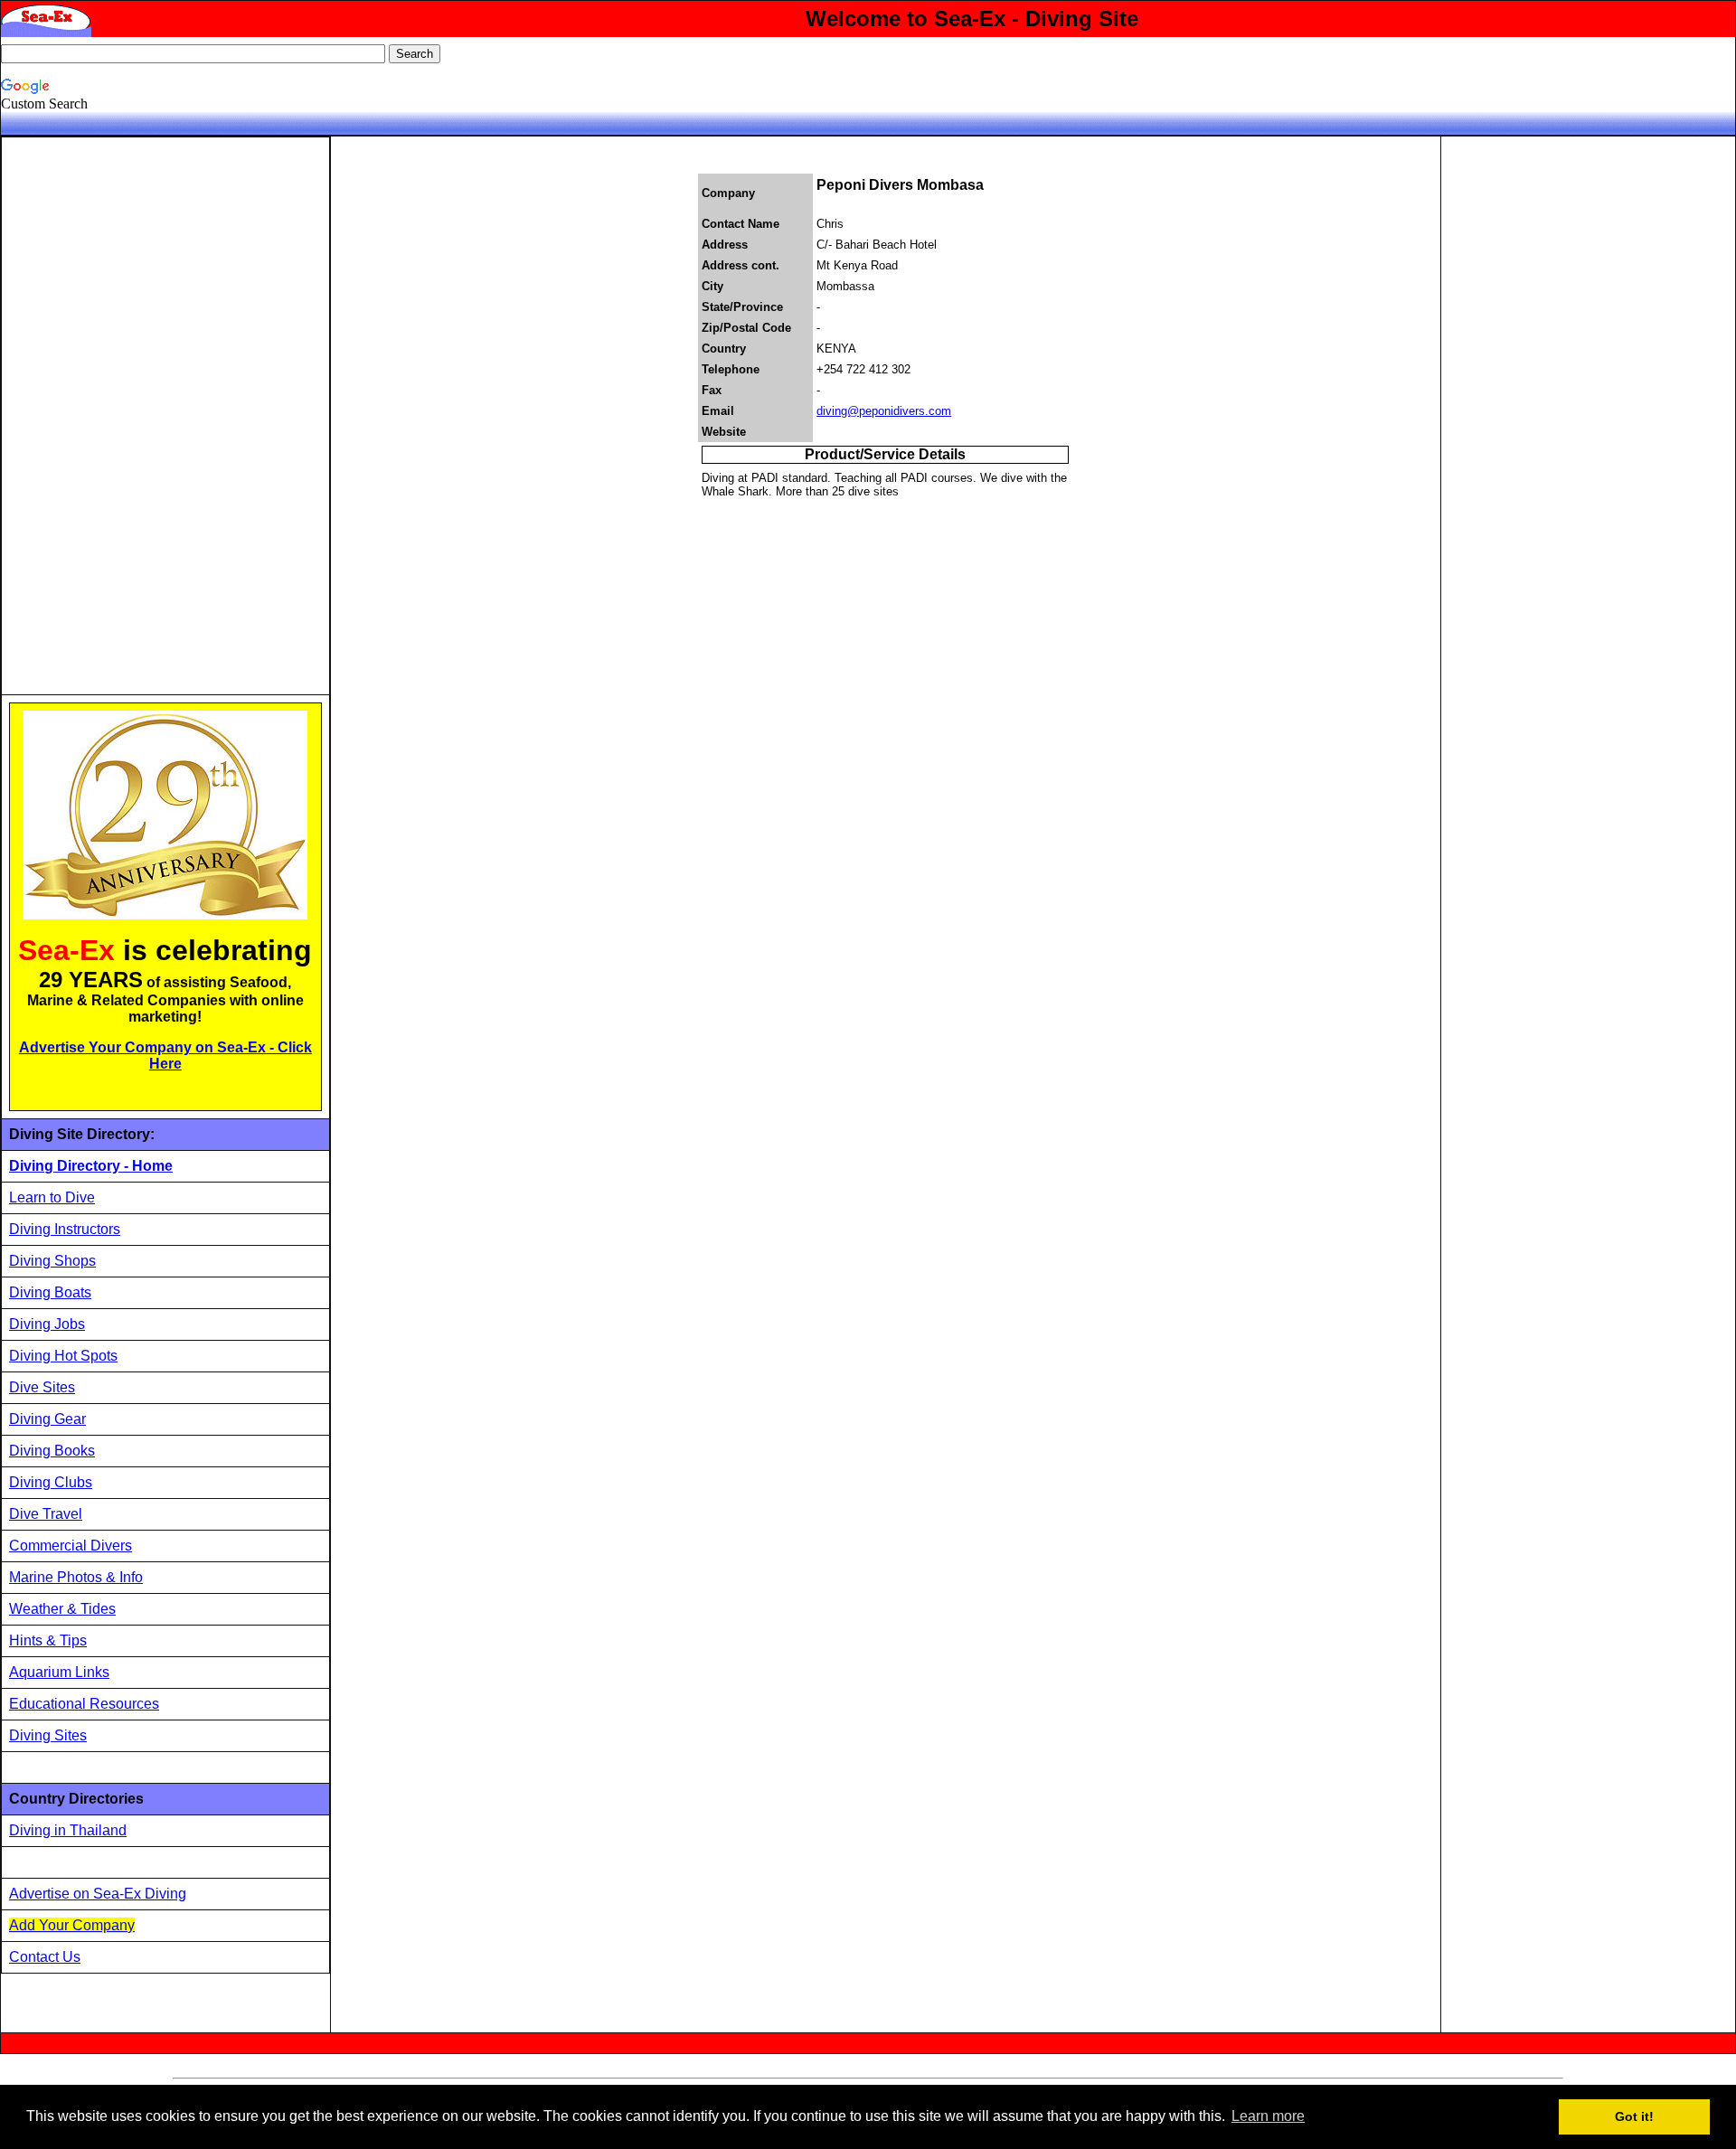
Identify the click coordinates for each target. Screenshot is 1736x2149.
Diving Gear (47, 1419)
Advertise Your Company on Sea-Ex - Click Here (165, 1056)
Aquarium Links (59, 1672)
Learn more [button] (1268, 2116)
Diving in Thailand (68, 1830)
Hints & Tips (48, 1640)
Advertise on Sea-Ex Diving (98, 1894)
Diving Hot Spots (63, 1356)
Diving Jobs (47, 1324)
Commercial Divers (71, 1546)
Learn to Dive (52, 1197)
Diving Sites (48, 1735)
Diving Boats (50, 1292)
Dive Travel (46, 1514)
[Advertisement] (145, 416)
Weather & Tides (62, 1609)
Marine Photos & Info (76, 1577)
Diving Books (52, 1451)
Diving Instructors (65, 1229)
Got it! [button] (1634, 2116)
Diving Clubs (51, 1482)
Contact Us (45, 1957)
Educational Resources (84, 1704)
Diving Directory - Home (91, 1166)
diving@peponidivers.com (884, 411)
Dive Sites (42, 1387)
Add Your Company (72, 1925)
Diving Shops (52, 1261)
